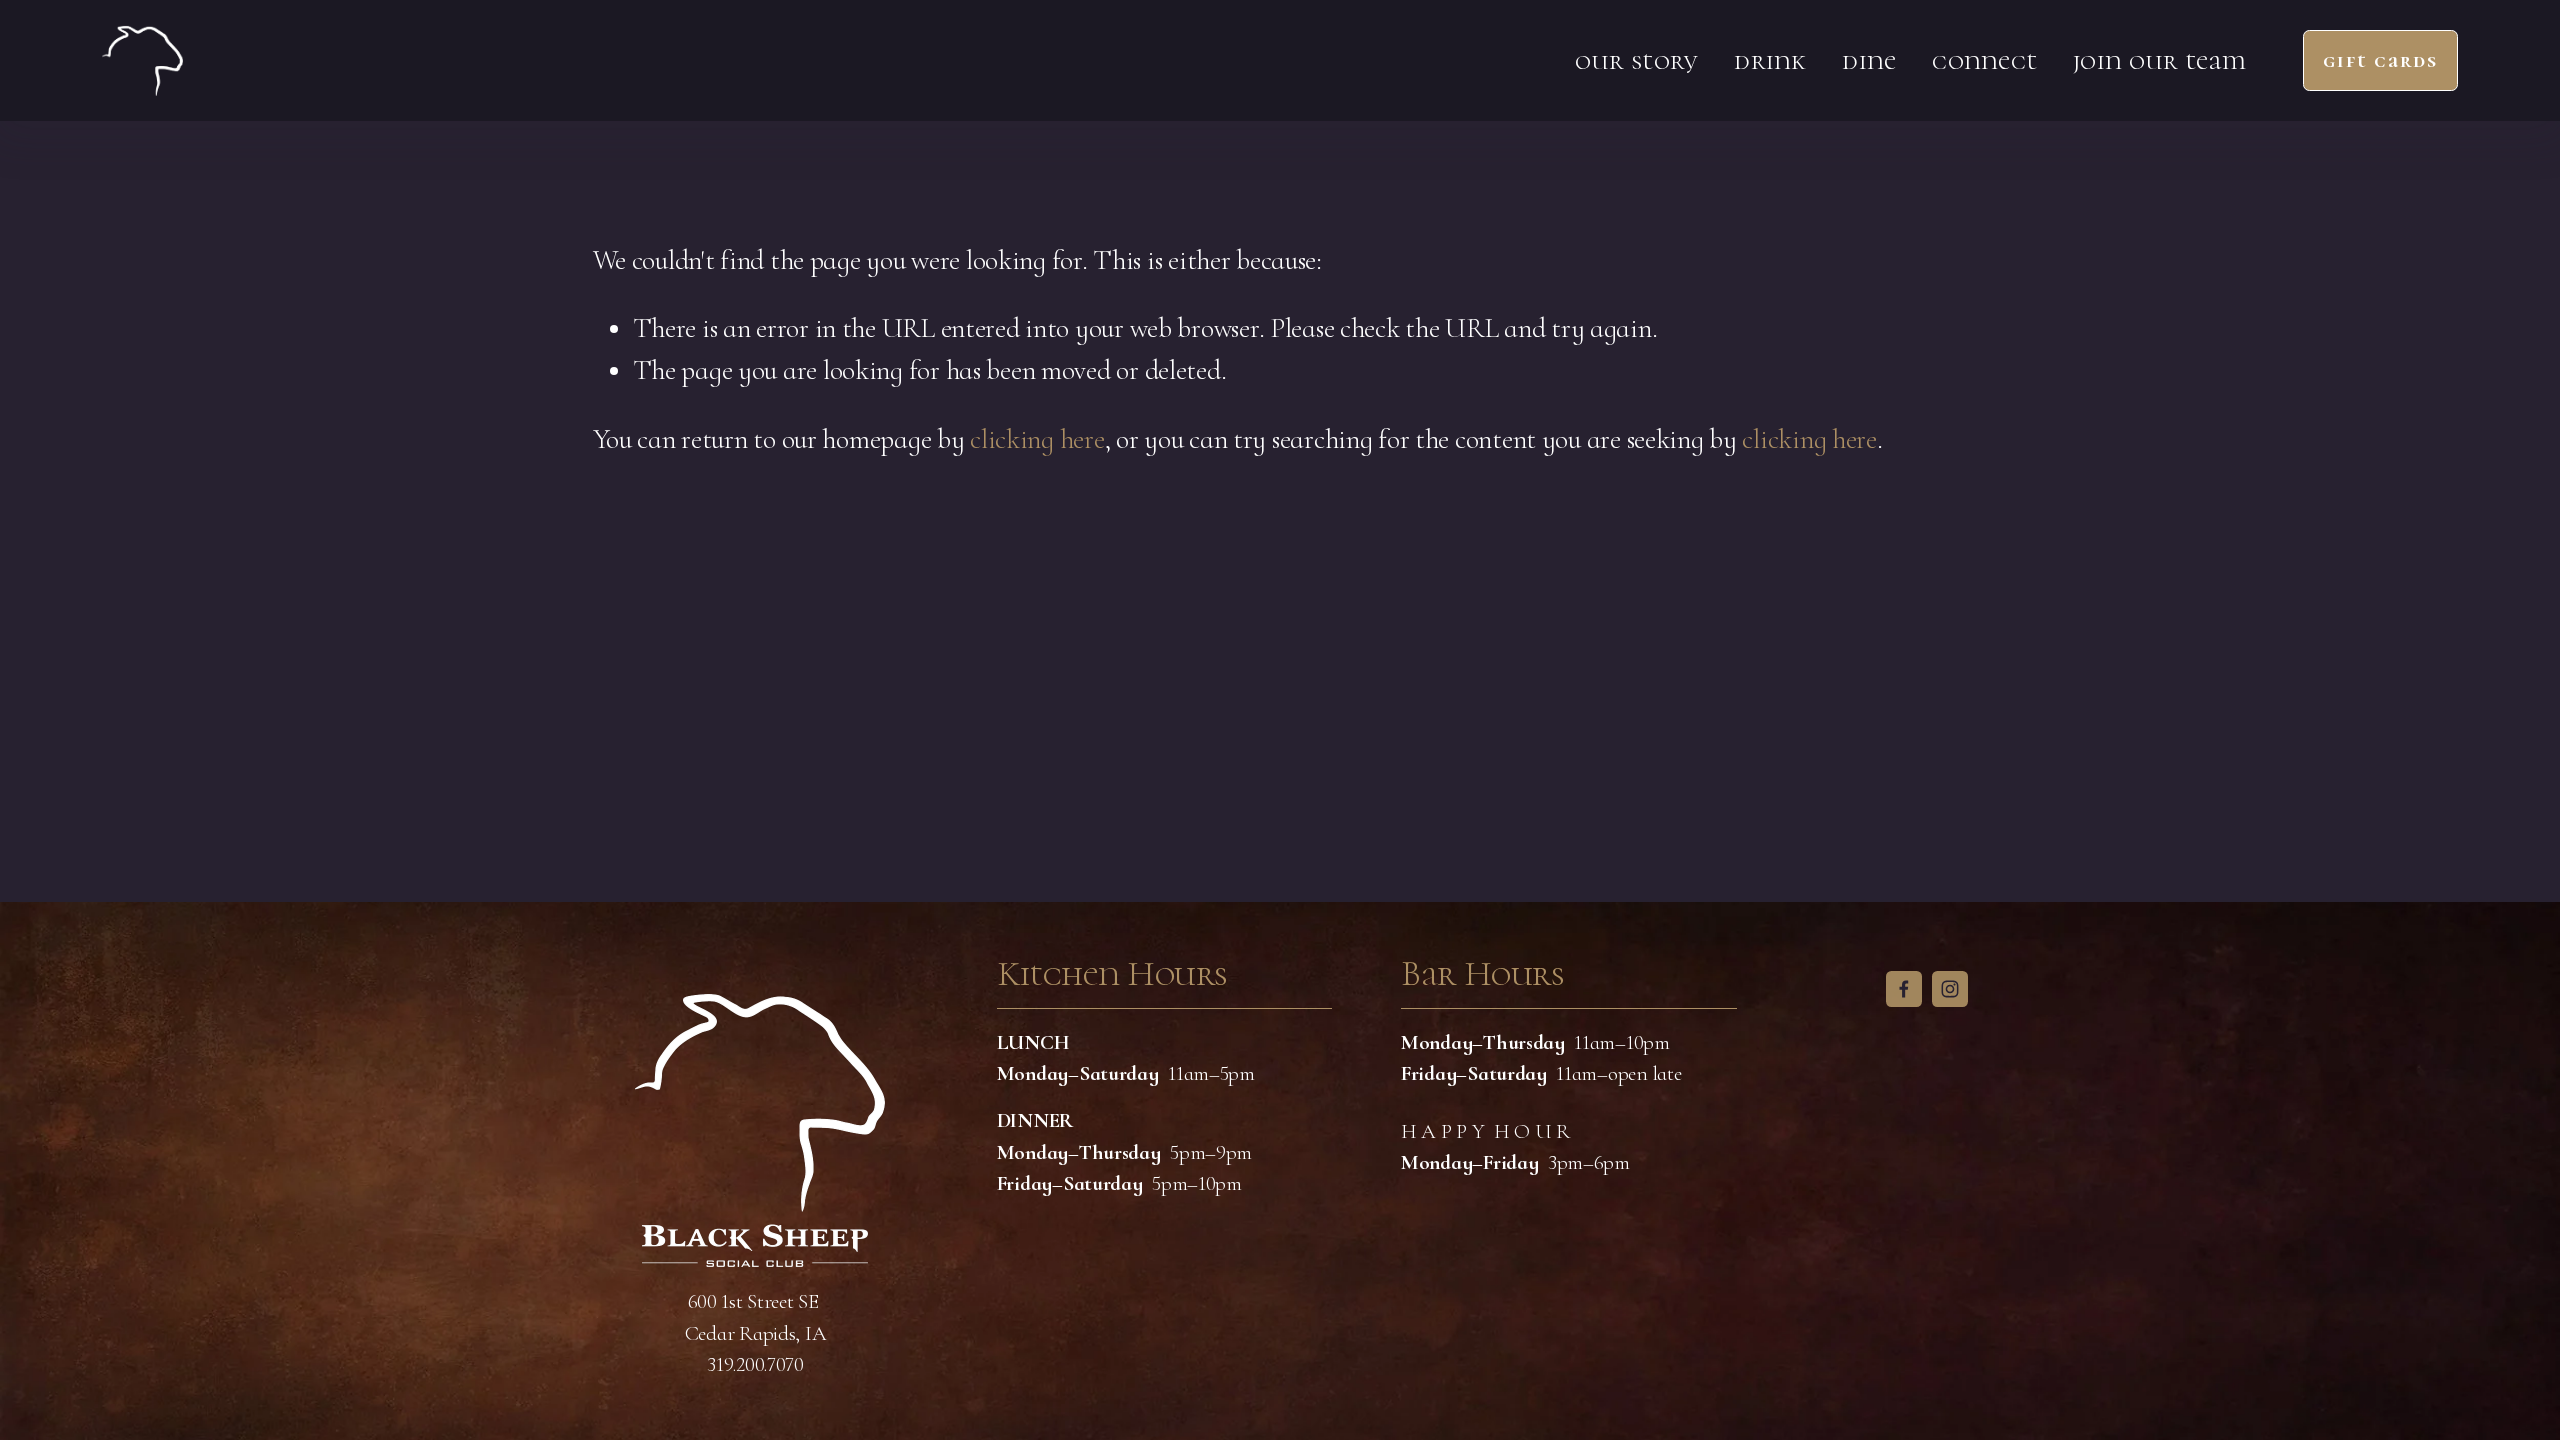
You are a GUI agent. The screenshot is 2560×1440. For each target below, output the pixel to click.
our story (1636, 60)
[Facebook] (1904, 989)
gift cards (2380, 60)
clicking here (1037, 439)
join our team (2160, 60)
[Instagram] (1950, 989)
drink (1770, 60)
